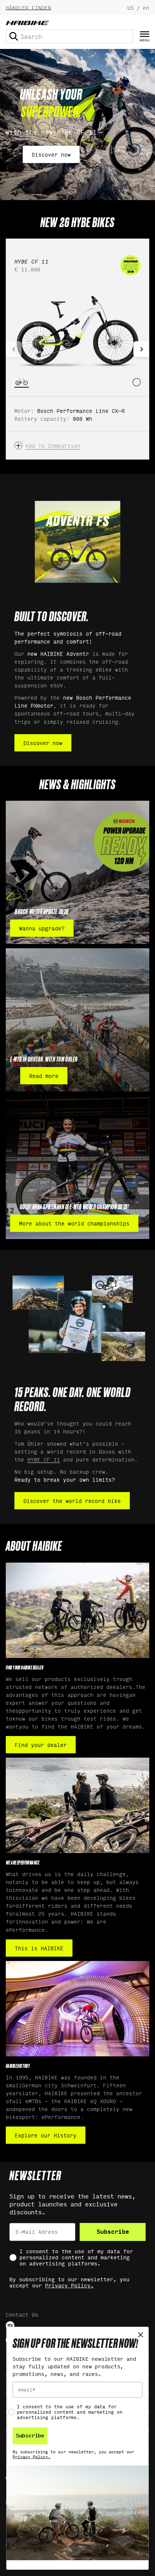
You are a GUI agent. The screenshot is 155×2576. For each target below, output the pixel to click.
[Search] (14, 36)
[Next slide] (141, 349)
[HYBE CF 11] (77, 329)
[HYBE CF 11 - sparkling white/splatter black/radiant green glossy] (137, 382)
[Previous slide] (14, 349)
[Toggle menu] (145, 37)
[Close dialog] (141, 2335)
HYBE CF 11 (44, 1459)
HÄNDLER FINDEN (28, 7)
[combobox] (69, 36)
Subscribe (113, 2232)
